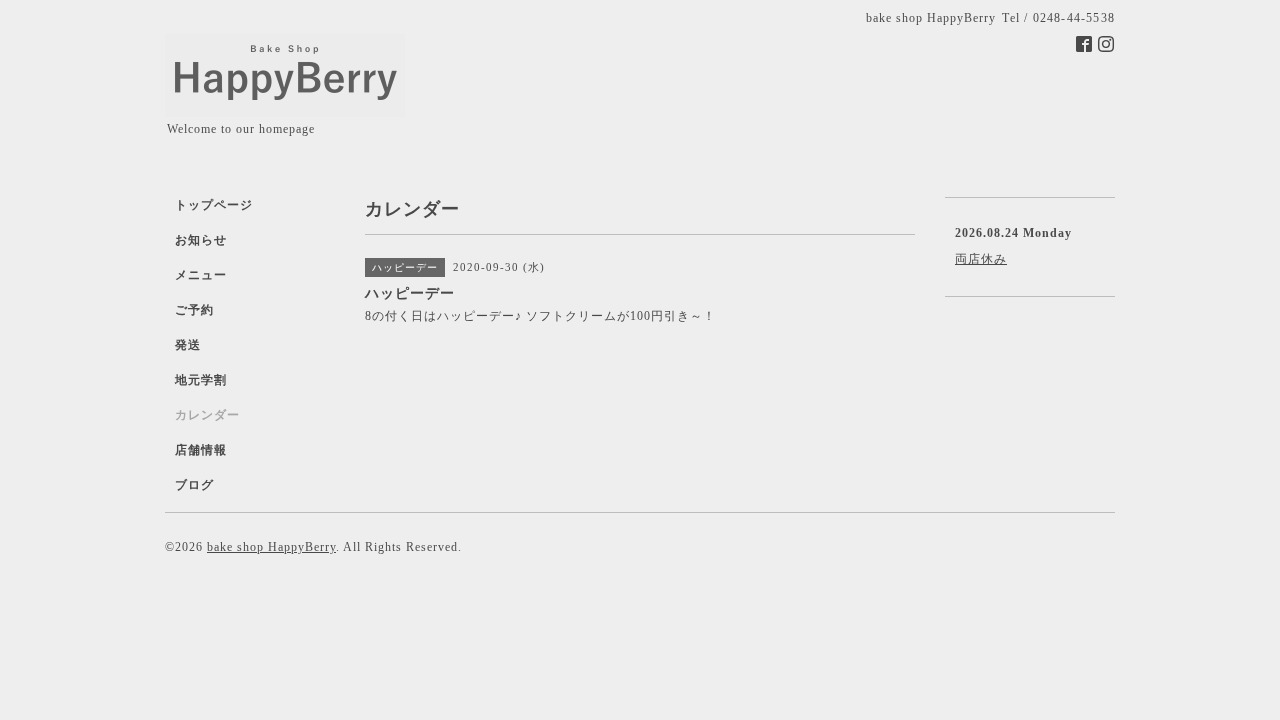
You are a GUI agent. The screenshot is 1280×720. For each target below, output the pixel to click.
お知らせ (201, 240)
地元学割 (201, 380)
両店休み (981, 259)
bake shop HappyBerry (271, 547)
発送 (188, 345)
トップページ (214, 205)
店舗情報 (201, 450)
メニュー (201, 275)
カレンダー (207, 415)
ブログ (194, 485)
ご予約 (194, 310)
